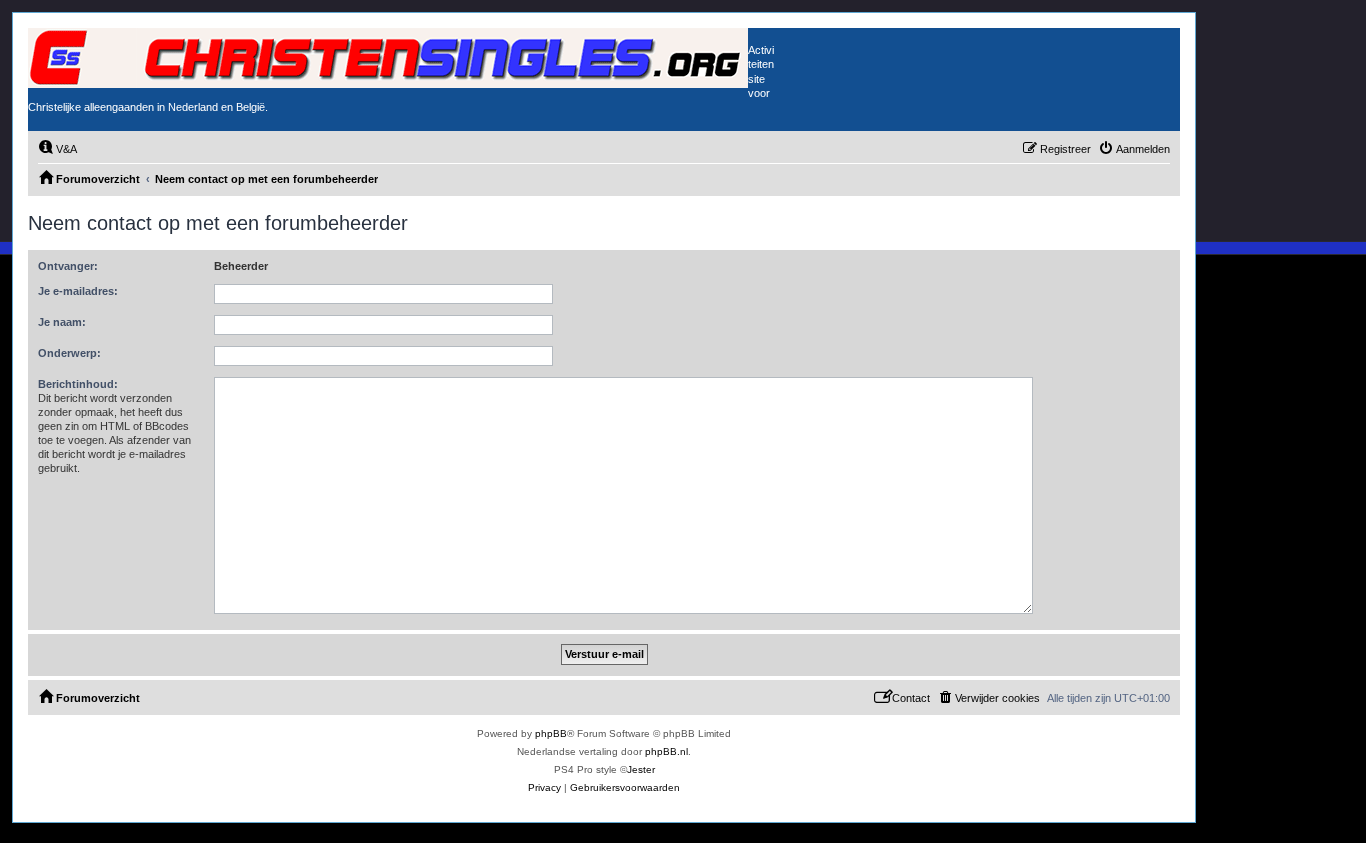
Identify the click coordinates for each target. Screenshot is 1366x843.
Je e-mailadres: (78, 291)
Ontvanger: (68, 266)
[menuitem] (57, 149)
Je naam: (62, 322)
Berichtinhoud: (78, 384)
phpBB (551, 733)
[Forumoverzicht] (388, 58)
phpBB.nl (666, 751)
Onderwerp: (69, 353)
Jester (641, 769)
